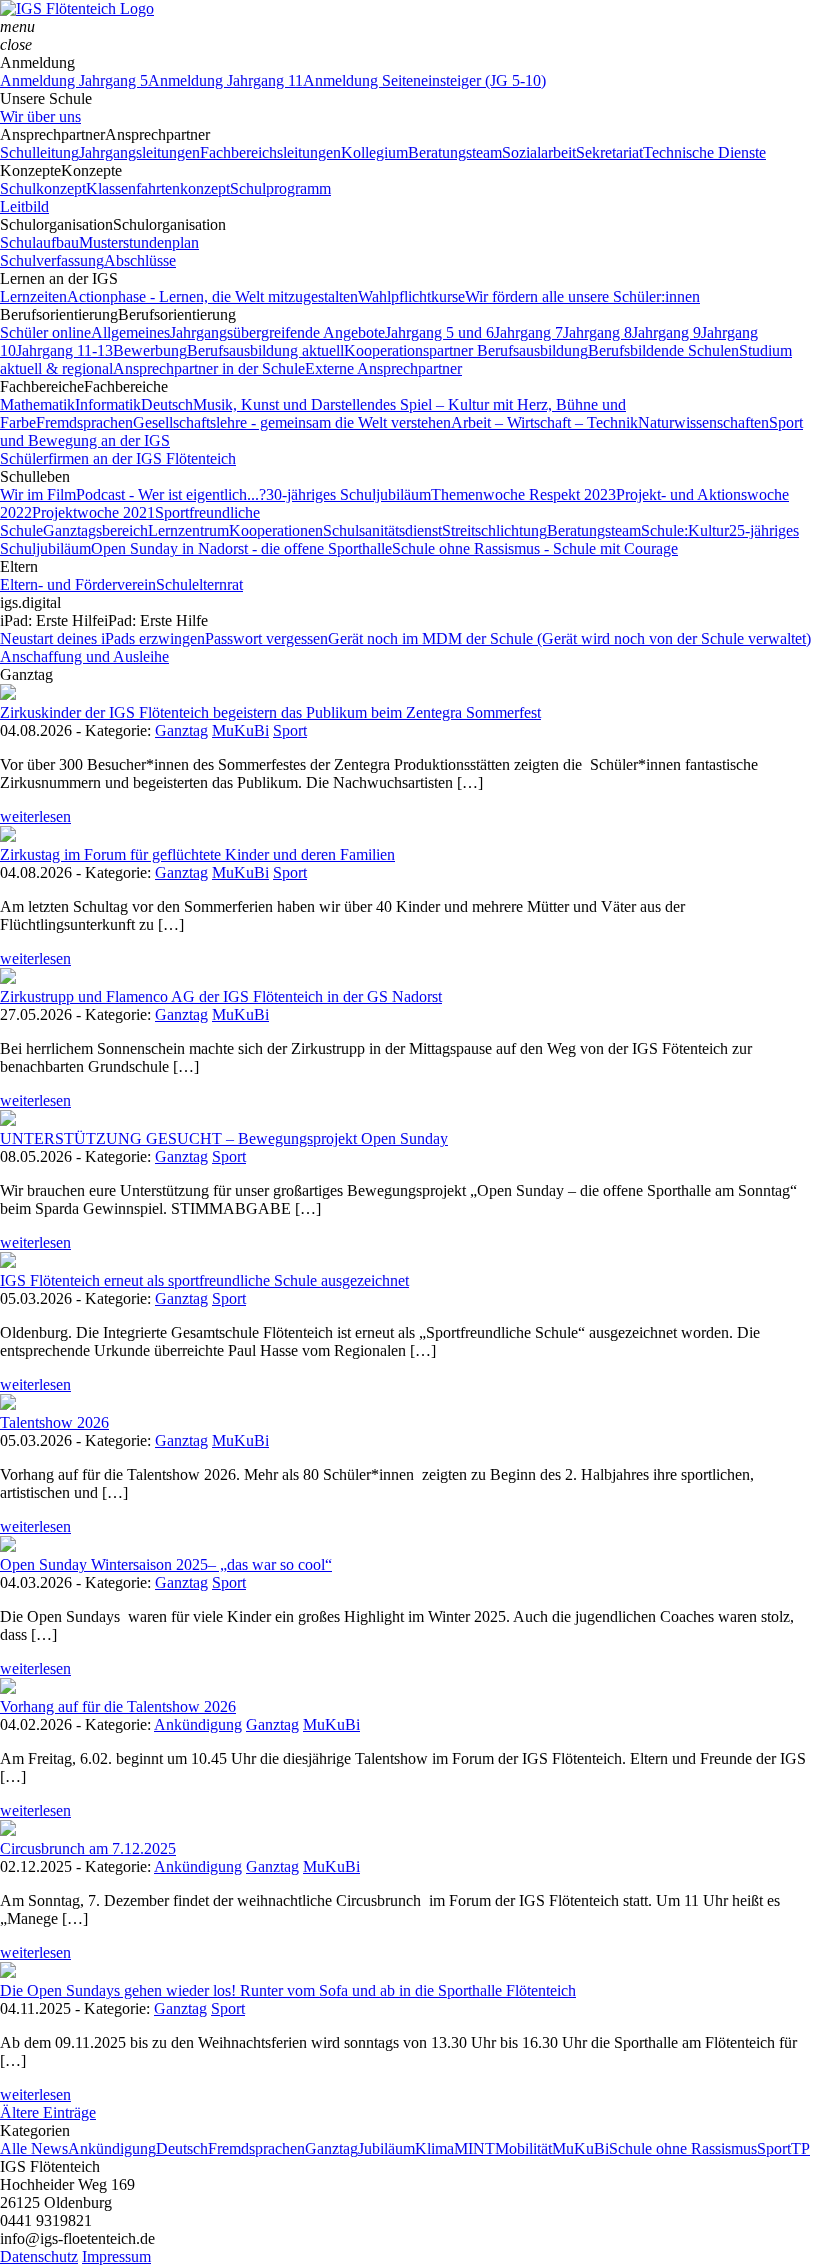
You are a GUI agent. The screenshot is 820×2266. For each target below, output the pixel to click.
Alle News (34, 2148)
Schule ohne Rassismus (683, 2148)
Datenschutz (39, 2256)
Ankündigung (198, 1724)
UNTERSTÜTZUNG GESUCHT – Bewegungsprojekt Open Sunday (224, 1138)
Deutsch (182, 2148)
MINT (474, 2148)
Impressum (116, 2256)
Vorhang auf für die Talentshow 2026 (118, 1706)
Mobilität (523, 2148)
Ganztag (181, 730)
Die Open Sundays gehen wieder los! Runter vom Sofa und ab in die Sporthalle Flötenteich (288, 1990)
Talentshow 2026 (54, 1422)
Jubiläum (386, 2148)
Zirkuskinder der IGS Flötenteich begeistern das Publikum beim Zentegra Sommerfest (270, 712)
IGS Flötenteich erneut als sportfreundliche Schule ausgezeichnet (204, 1280)
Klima (434, 2148)
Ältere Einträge (48, 2112)
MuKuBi (240, 730)
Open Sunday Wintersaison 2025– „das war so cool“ (166, 1564)
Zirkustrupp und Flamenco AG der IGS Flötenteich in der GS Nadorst (221, 996)
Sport (290, 730)
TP (800, 2148)
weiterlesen (35, 816)
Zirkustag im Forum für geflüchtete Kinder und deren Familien (197, 854)
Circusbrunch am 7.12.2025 (88, 1848)
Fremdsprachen (256, 2148)
